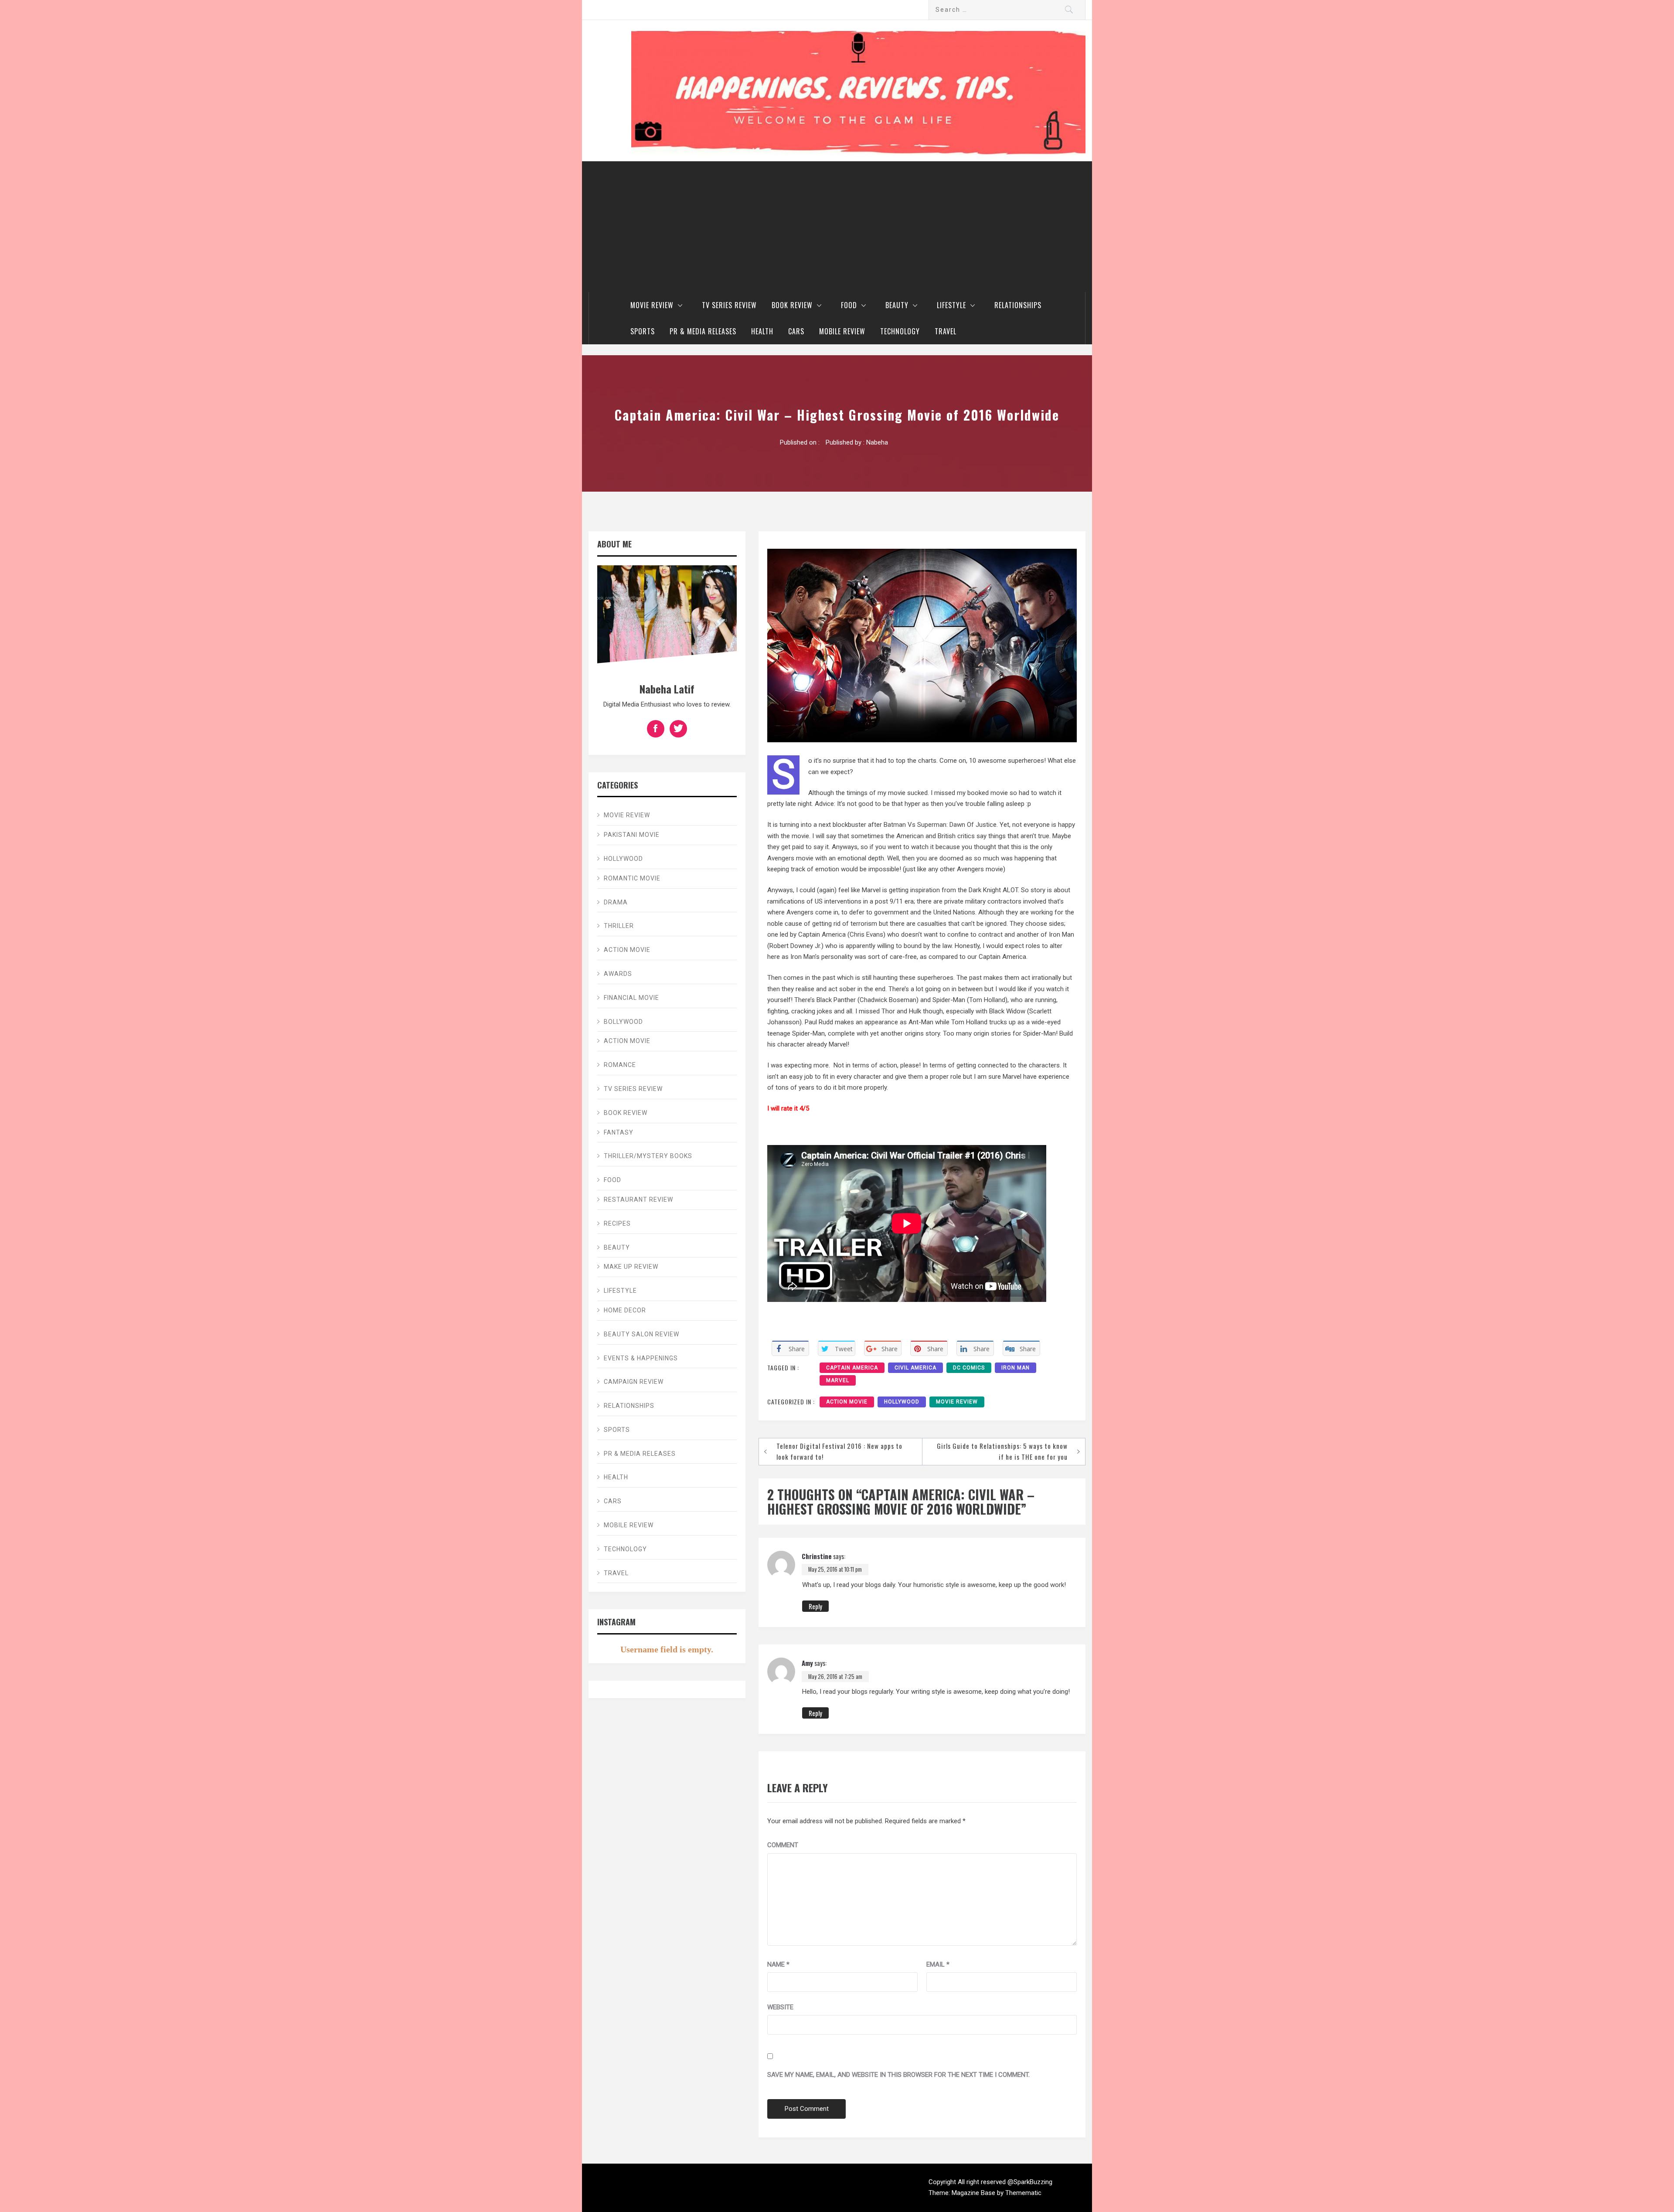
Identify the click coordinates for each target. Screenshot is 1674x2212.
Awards (618, 974)
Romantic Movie (632, 878)
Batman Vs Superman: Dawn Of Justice (940, 825)
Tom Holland (987, 1000)
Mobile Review (842, 331)
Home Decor (625, 1310)
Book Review (792, 305)
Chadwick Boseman (888, 1000)
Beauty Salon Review (641, 1334)
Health (762, 331)
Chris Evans (866, 934)
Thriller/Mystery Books (648, 1156)
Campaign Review (634, 1382)
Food (849, 305)
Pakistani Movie (632, 835)
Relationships (1018, 305)
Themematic (1023, 2193)
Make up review (631, 1267)
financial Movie (631, 998)
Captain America (852, 1368)
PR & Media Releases (703, 331)
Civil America (915, 1368)
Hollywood (902, 1402)
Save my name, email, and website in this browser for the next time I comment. (898, 2075)
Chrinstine (817, 1556)
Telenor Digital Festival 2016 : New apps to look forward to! (839, 1451)
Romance (620, 1065)
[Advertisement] (837, 227)
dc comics (969, 1368)
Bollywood (623, 1022)
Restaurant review (638, 1199)
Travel (946, 331)
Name (778, 1964)
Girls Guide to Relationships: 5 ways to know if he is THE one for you (1002, 1451)
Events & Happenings (641, 1358)
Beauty (897, 305)
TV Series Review (729, 305)
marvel (838, 1380)
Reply (815, 1606)
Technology (900, 331)
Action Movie (847, 1402)
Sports (643, 331)
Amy (807, 1663)
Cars (796, 331)
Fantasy (619, 1132)
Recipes (617, 1223)
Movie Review (652, 305)
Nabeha (877, 442)
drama (616, 902)
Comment (783, 1845)
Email (938, 1964)
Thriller (619, 926)
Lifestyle (951, 305)
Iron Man (1016, 1368)
